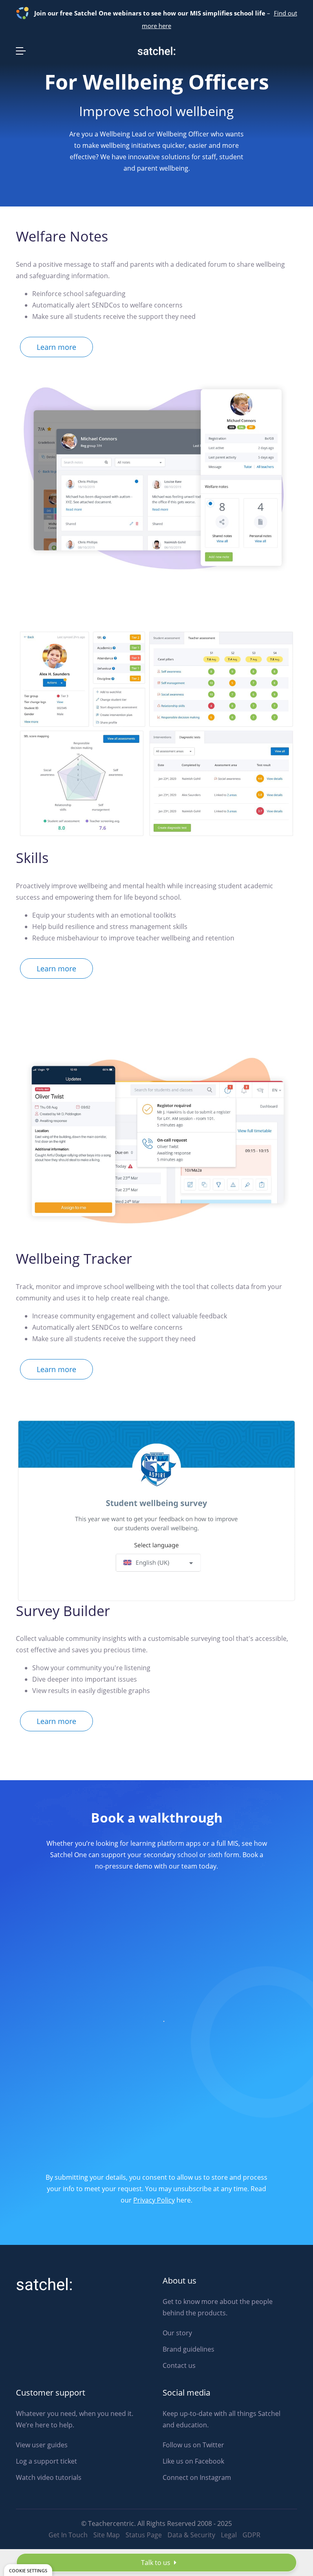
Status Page (144, 2535)
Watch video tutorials (49, 2477)
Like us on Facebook (193, 2461)
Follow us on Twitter (193, 2445)
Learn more (56, 347)
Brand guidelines (188, 2349)
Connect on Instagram (197, 2477)
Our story (177, 2333)
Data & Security (191, 2535)
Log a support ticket (46, 2461)
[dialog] (28, 2570)
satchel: (44, 2285)
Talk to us (156, 2563)
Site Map (107, 2535)
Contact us (179, 2365)
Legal (229, 2535)
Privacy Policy (154, 2200)
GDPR (251, 2535)
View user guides (42, 2445)
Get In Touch (68, 2535)
